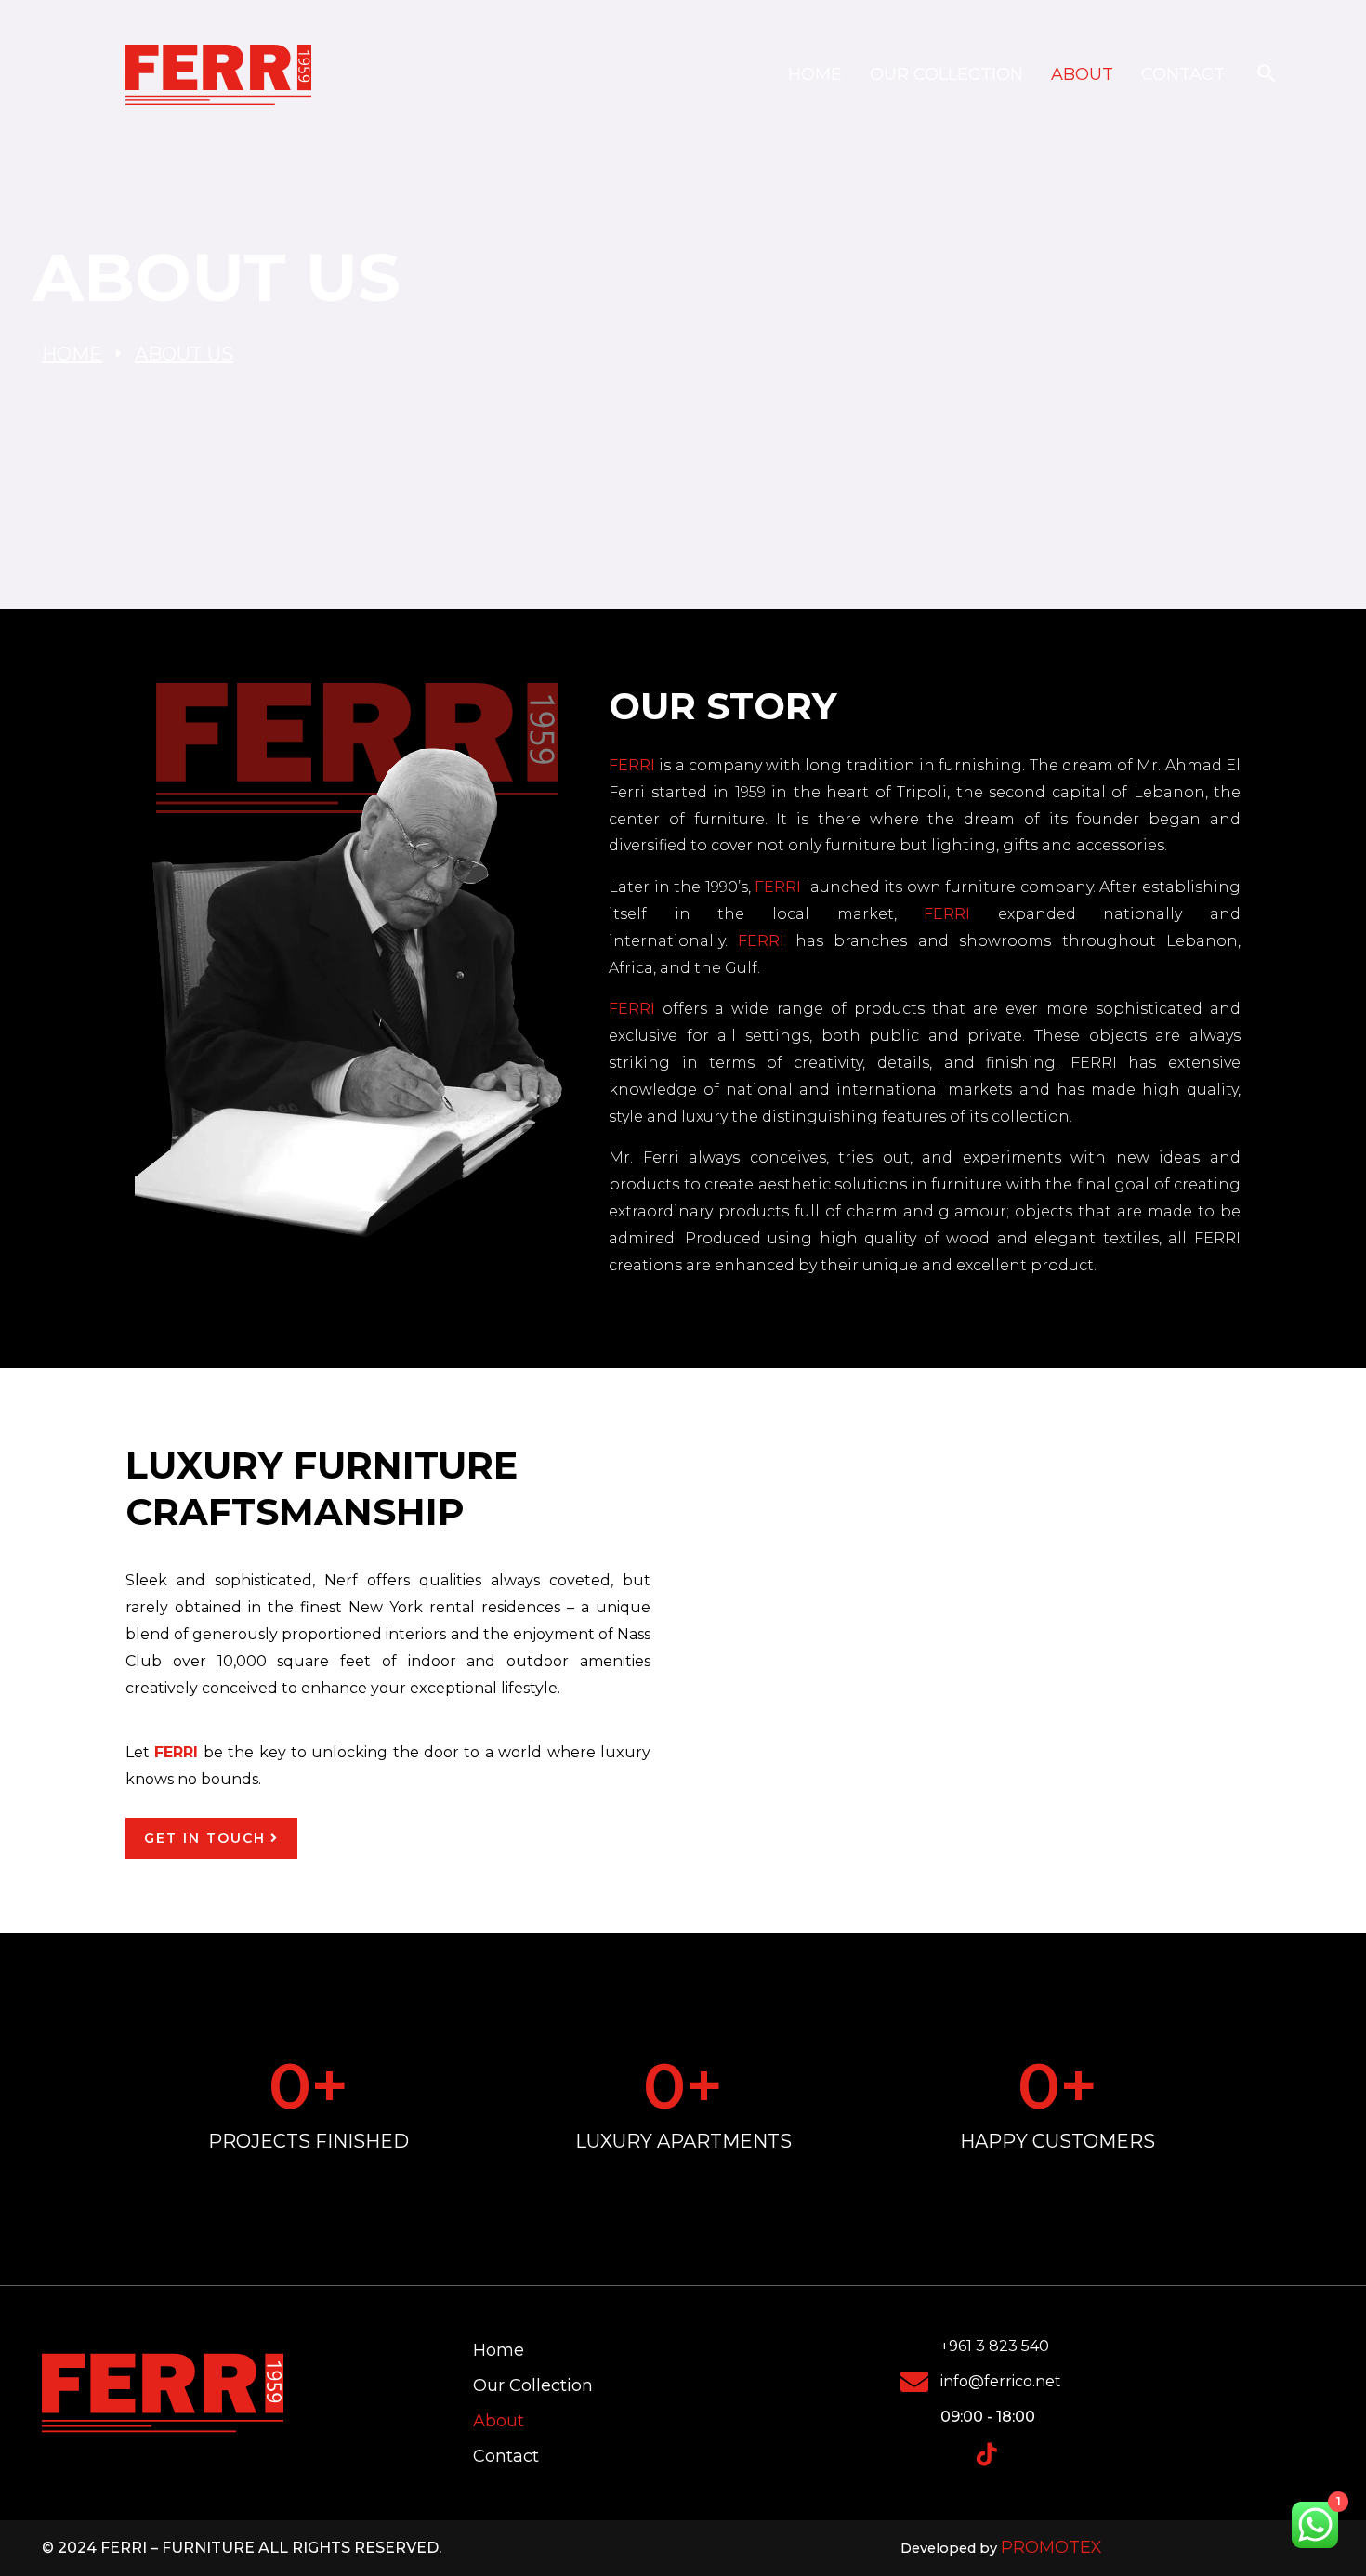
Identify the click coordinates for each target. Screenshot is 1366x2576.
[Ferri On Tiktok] (987, 2454)
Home (815, 74)
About (1082, 74)
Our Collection (946, 74)
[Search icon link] (1267, 75)
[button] (962, 1603)
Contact (1183, 74)
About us (184, 354)
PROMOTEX (1051, 2547)
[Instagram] (951, 2454)
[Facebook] (914, 2454)
